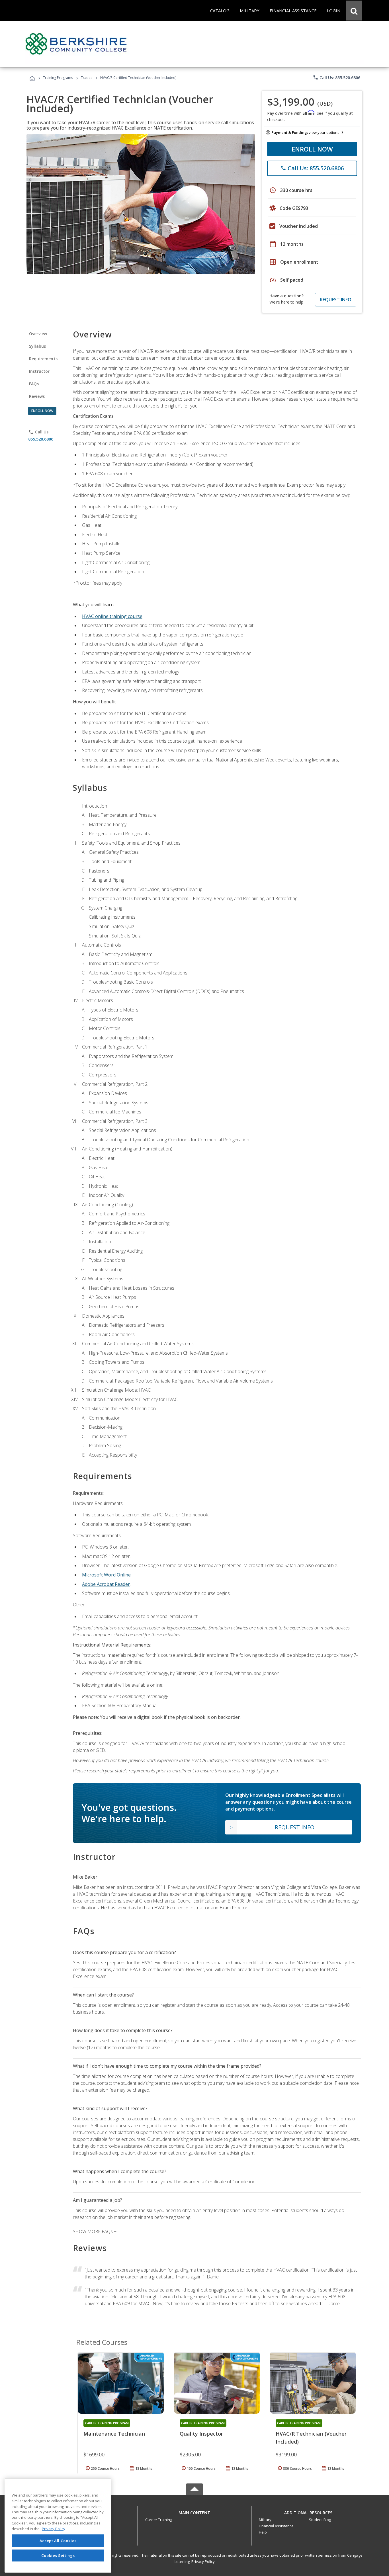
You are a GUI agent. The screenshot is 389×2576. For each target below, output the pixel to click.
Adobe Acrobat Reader (106, 1584)
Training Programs (58, 78)
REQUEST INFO (336, 300)
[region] (58, 2525)
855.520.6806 (41, 439)
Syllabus (37, 346)
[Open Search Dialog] (354, 11)
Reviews (37, 396)
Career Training (159, 2520)
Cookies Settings (58, 2555)
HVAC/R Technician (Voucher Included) (311, 2438)
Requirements (43, 359)
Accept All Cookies (58, 2541)
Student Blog (320, 2520)
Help (263, 2532)
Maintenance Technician (114, 2434)
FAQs (34, 384)
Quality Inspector (201, 2434)
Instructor (39, 371)
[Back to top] (195, 2511)
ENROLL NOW (312, 149)
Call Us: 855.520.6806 (336, 77)
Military (265, 2520)
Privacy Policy (203, 2561)
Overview (38, 334)
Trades (87, 78)
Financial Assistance (276, 2526)
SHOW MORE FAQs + (95, 2231)
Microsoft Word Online (106, 1575)
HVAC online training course (112, 616)
